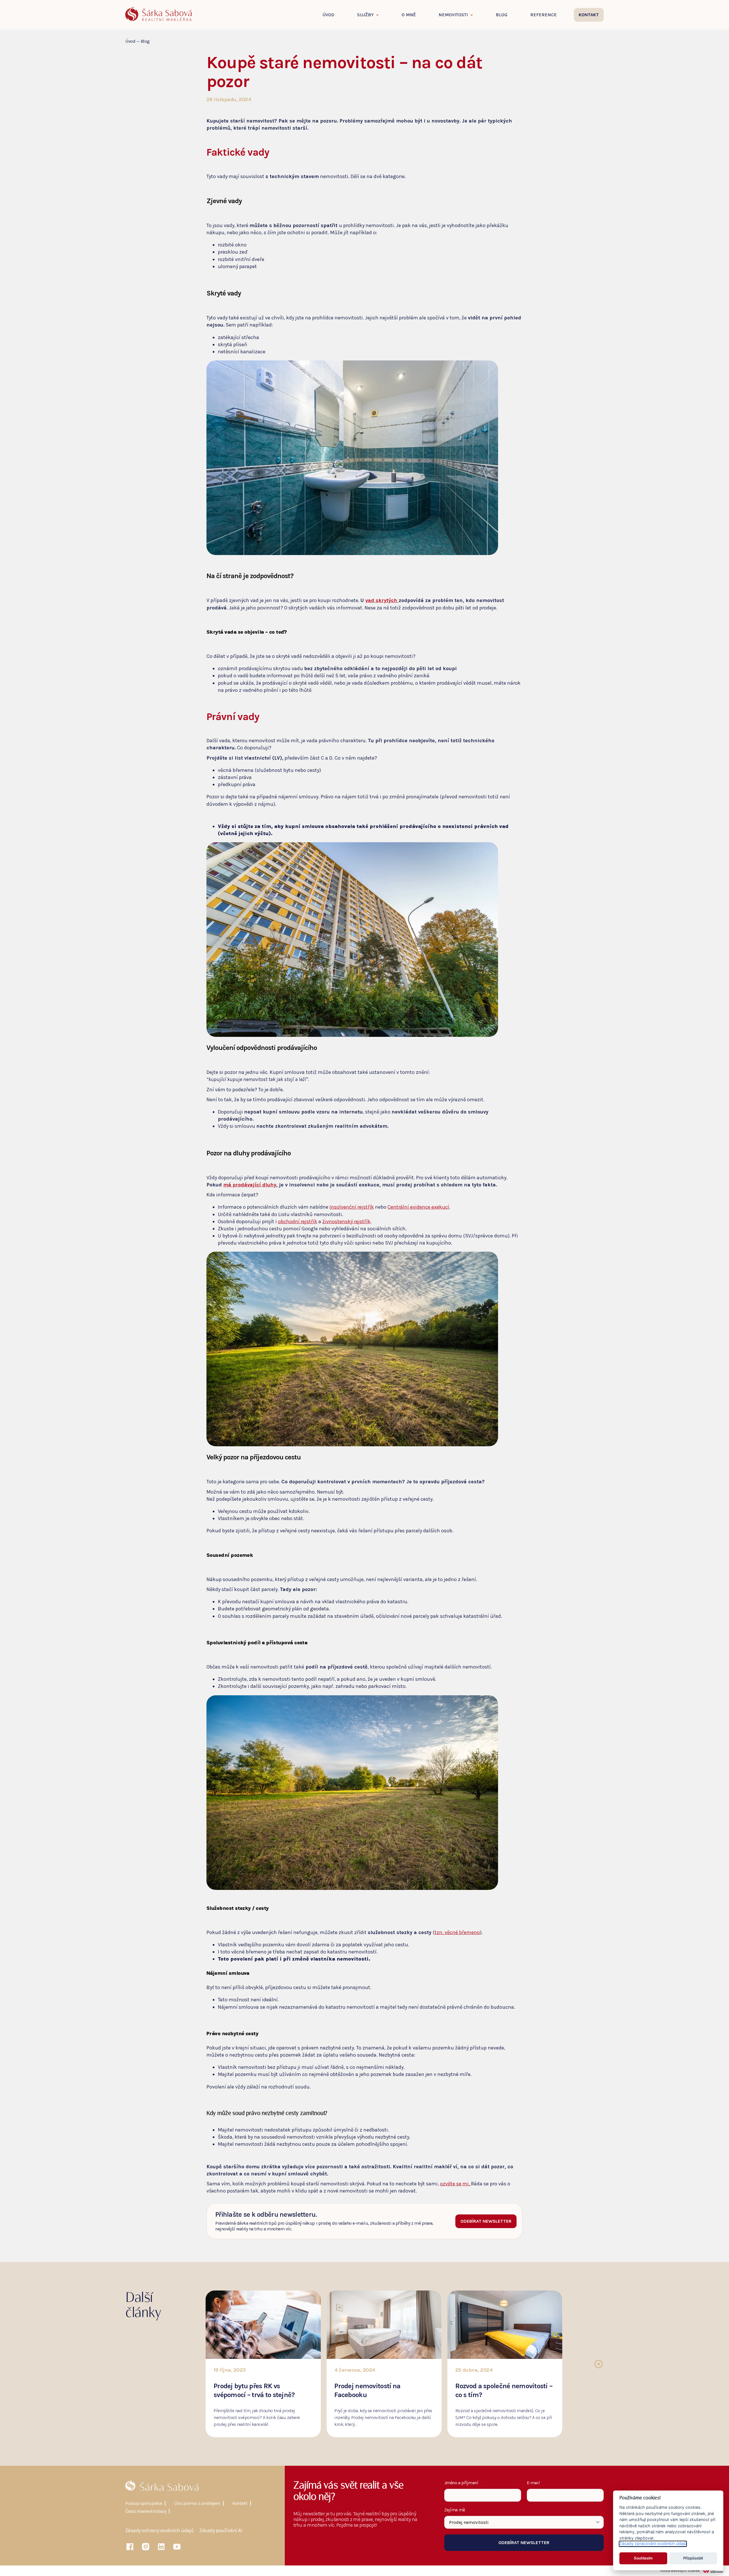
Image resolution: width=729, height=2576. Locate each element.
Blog (502, 15)
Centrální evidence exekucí (418, 1207)
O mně (409, 15)
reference (543, 15)
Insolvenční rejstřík (352, 1207)
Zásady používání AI (221, 2531)
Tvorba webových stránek (680, 2571)
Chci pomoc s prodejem (197, 2503)
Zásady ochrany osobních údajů (159, 2531)
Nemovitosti (453, 15)
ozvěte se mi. (455, 2184)
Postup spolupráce (144, 2503)
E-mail (535, 2483)
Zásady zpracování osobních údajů (653, 2544)
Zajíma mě (455, 2510)
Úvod (328, 15)
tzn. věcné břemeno (457, 1932)
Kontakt (240, 2503)
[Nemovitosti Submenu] (473, 15)
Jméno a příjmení (463, 2483)
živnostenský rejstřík (346, 1221)
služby (365, 15)
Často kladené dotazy (146, 2511)
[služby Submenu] (379, 15)
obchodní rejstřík (298, 1221)
